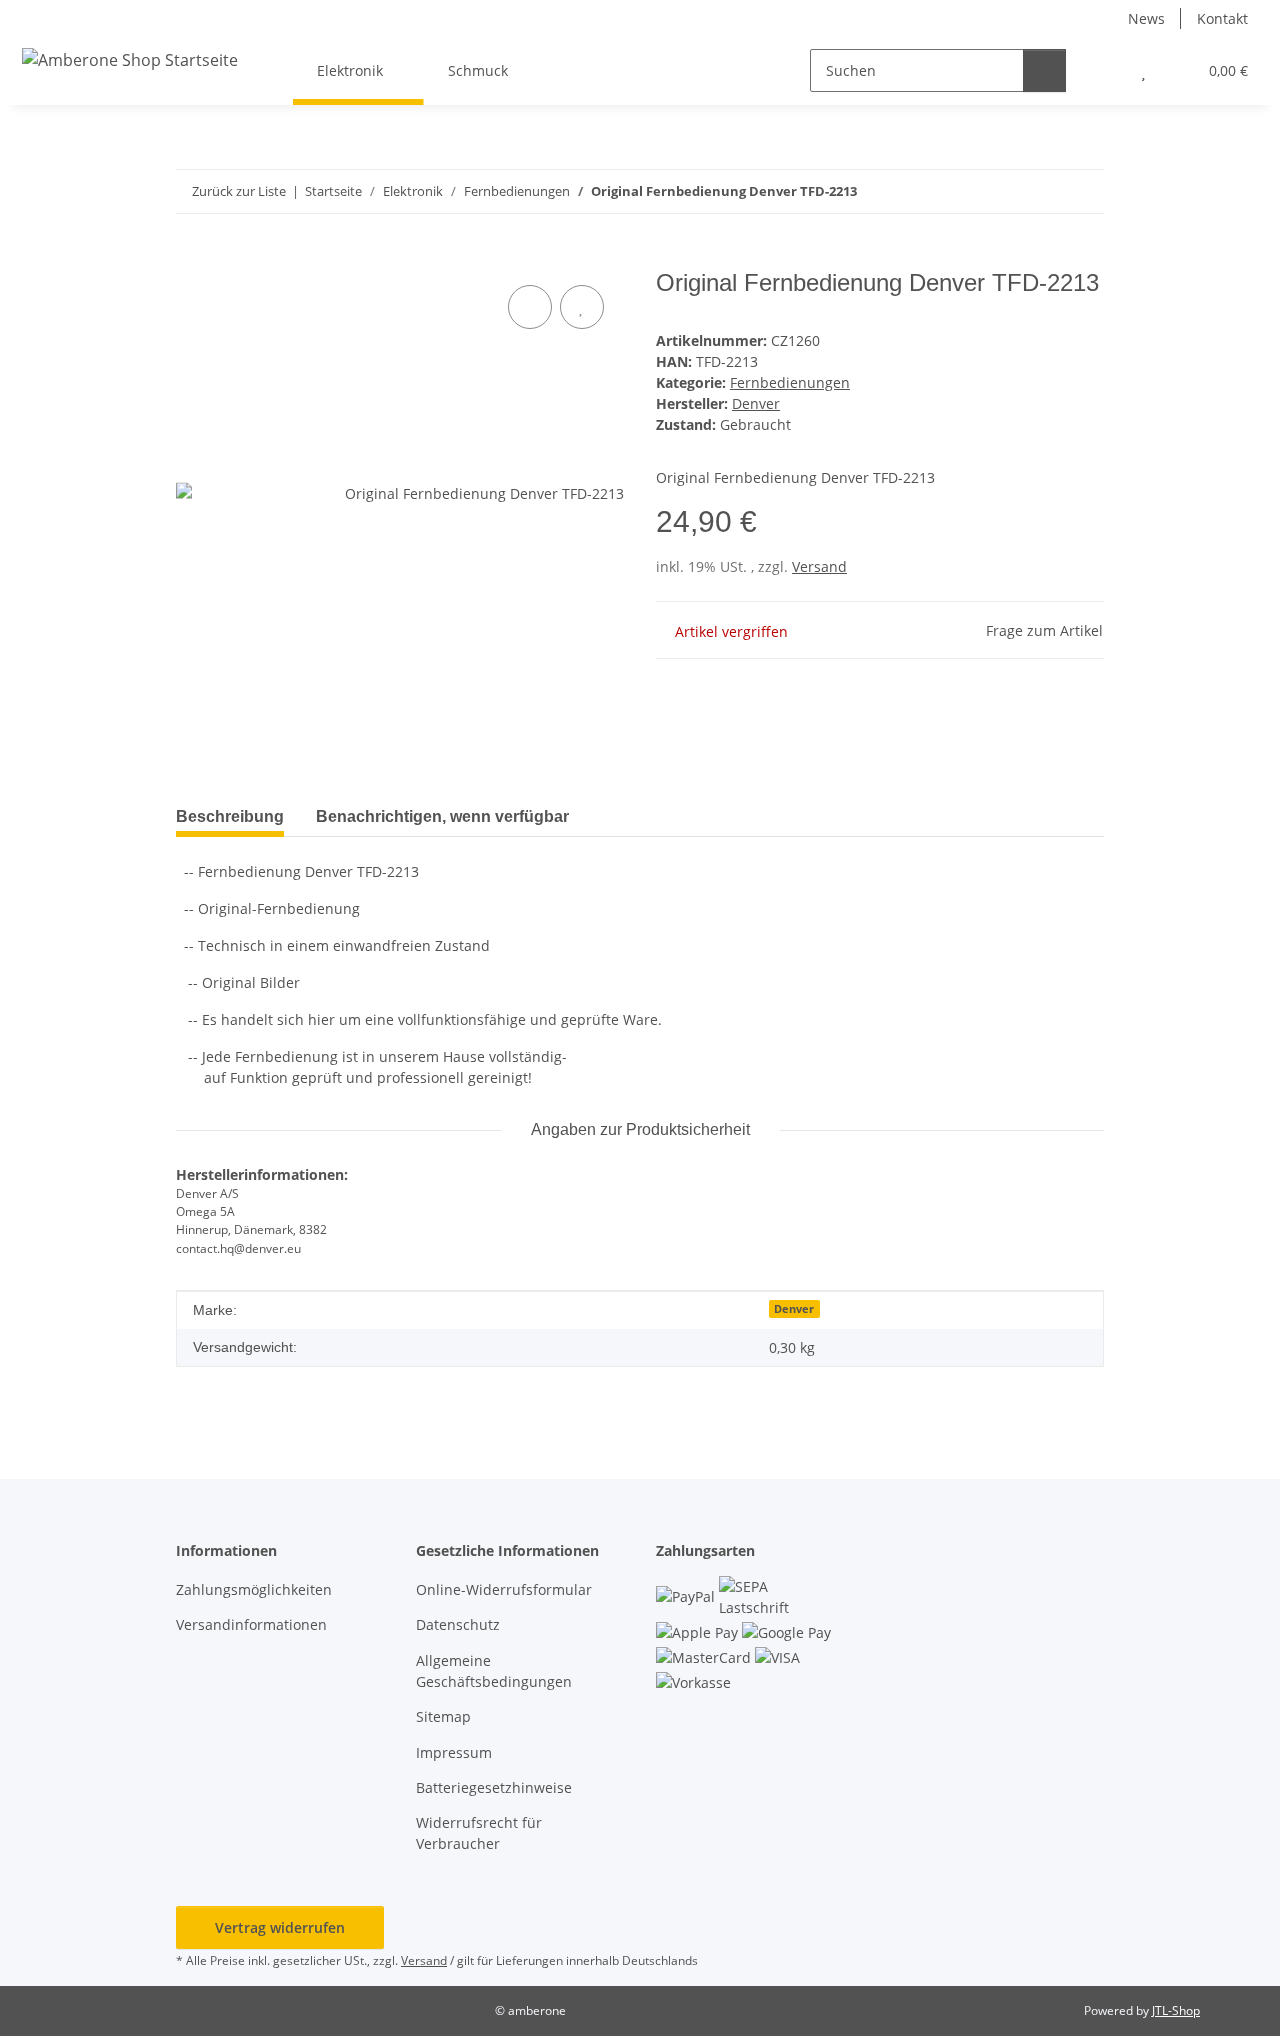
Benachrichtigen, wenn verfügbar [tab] (442, 816)
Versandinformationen (251, 1624)
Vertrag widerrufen (280, 1927)
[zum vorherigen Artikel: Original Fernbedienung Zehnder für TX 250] (1039, 191)
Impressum (454, 1752)
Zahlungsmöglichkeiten (254, 1589)
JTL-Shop (1176, 2010)
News (1146, 18)
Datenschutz (458, 1624)
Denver (794, 1309)
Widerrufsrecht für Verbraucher (479, 1833)
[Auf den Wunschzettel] (582, 307)
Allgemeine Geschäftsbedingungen (494, 1671)
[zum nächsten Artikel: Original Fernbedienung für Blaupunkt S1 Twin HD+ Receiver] (1082, 191)
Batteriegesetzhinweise (494, 1787)
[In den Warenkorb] (192, 258)
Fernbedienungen (790, 382)
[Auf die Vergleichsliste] (530, 307)
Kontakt (1222, 18)
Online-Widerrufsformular (504, 1589)
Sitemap (443, 1716)
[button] (1103, 70)
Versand (819, 566)
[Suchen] (1044, 70)
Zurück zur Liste (239, 191)
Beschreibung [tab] (230, 816)
